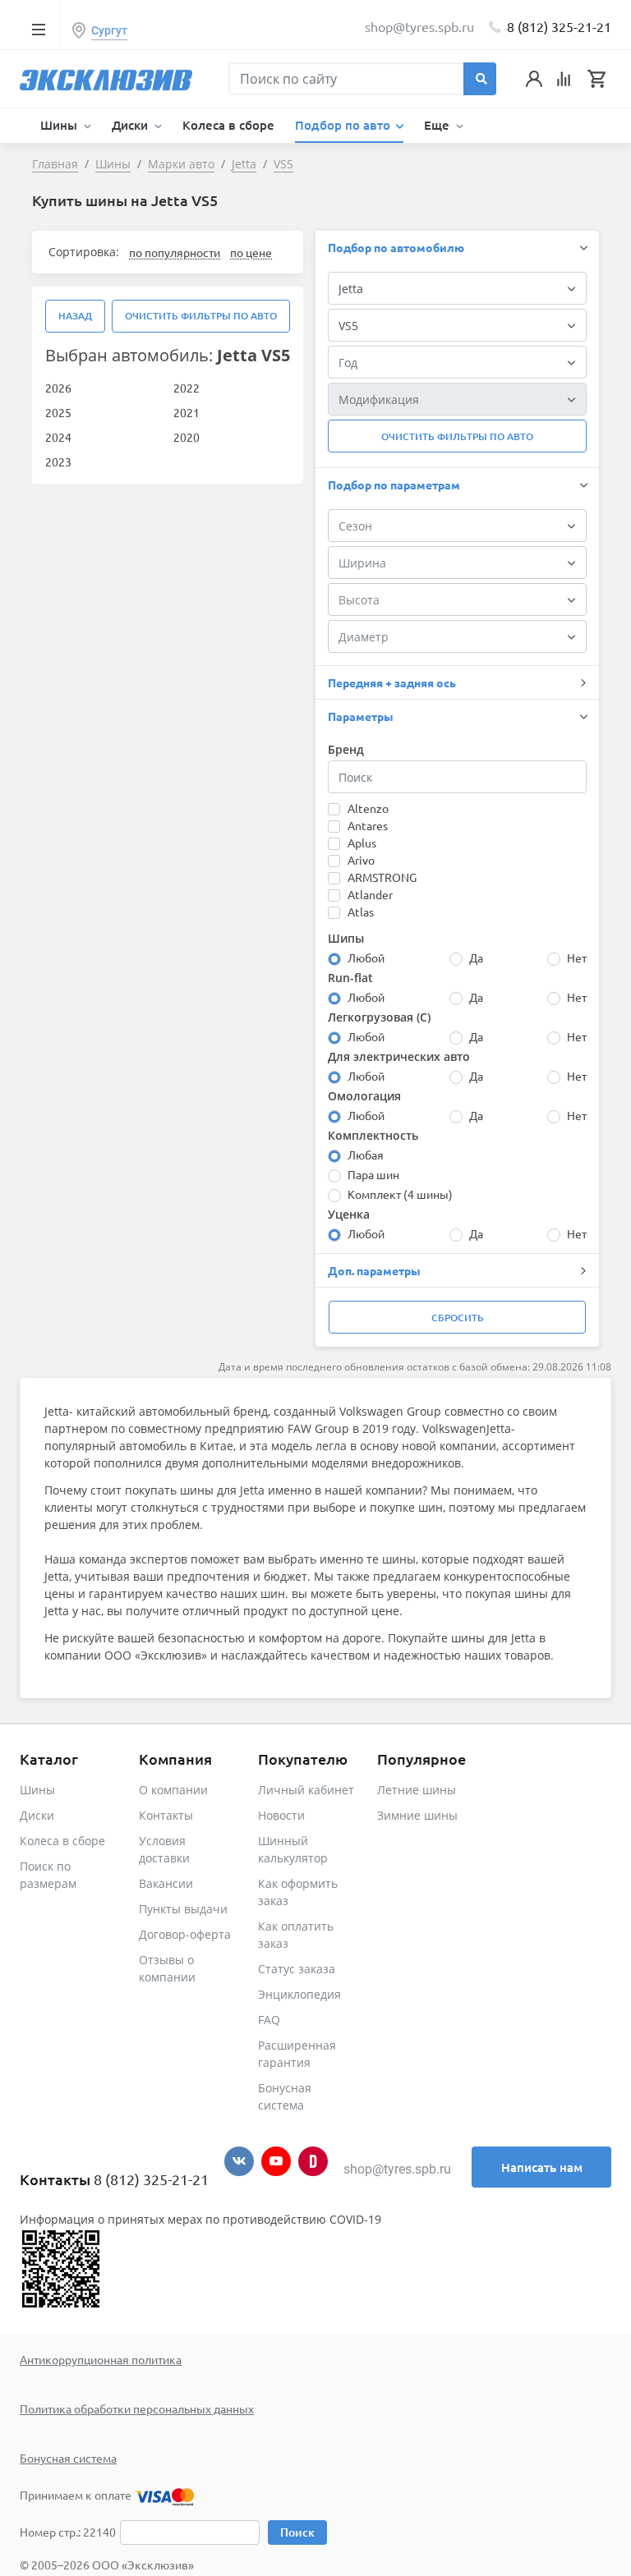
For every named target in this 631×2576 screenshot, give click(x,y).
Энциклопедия (299, 1994)
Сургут (109, 30)
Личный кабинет (306, 1790)
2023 (58, 461)
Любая (366, 1155)
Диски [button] (131, 125)
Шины (37, 1790)
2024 (58, 437)
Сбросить (458, 1318)
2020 (187, 437)
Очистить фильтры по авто (201, 316)
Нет (577, 957)
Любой (366, 957)
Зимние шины (417, 1815)
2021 (187, 412)
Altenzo (368, 808)
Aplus (362, 843)
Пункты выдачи (183, 1909)
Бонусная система (68, 2458)
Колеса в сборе (228, 125)
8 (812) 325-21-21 (559, 26)
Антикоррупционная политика (101, 2359)
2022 (187, 388)
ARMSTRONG (382, 877)
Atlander (370, 894)
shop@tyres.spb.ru (397, 2169)
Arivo (361, 860)
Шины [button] (60, 125)
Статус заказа (297, 1969)
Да (476, 957)
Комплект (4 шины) (400, 1194)
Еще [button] (438, 125)
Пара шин (373, 1174)
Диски (37, 1815)
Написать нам (542, 2167)
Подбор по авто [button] (344, 125)
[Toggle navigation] (38, 29)
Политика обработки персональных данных (137, 2408)
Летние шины (417, 1790)
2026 (58, 388)
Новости (281, 1815)
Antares (368, 825)
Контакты (166, 1815)
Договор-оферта (185, 1934)
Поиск (297, 2532)
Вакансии (166, 1883)
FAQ (269, 2020)
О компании (173, 1790)
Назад (75, 316)
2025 (58, 412)
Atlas (361, 911)
